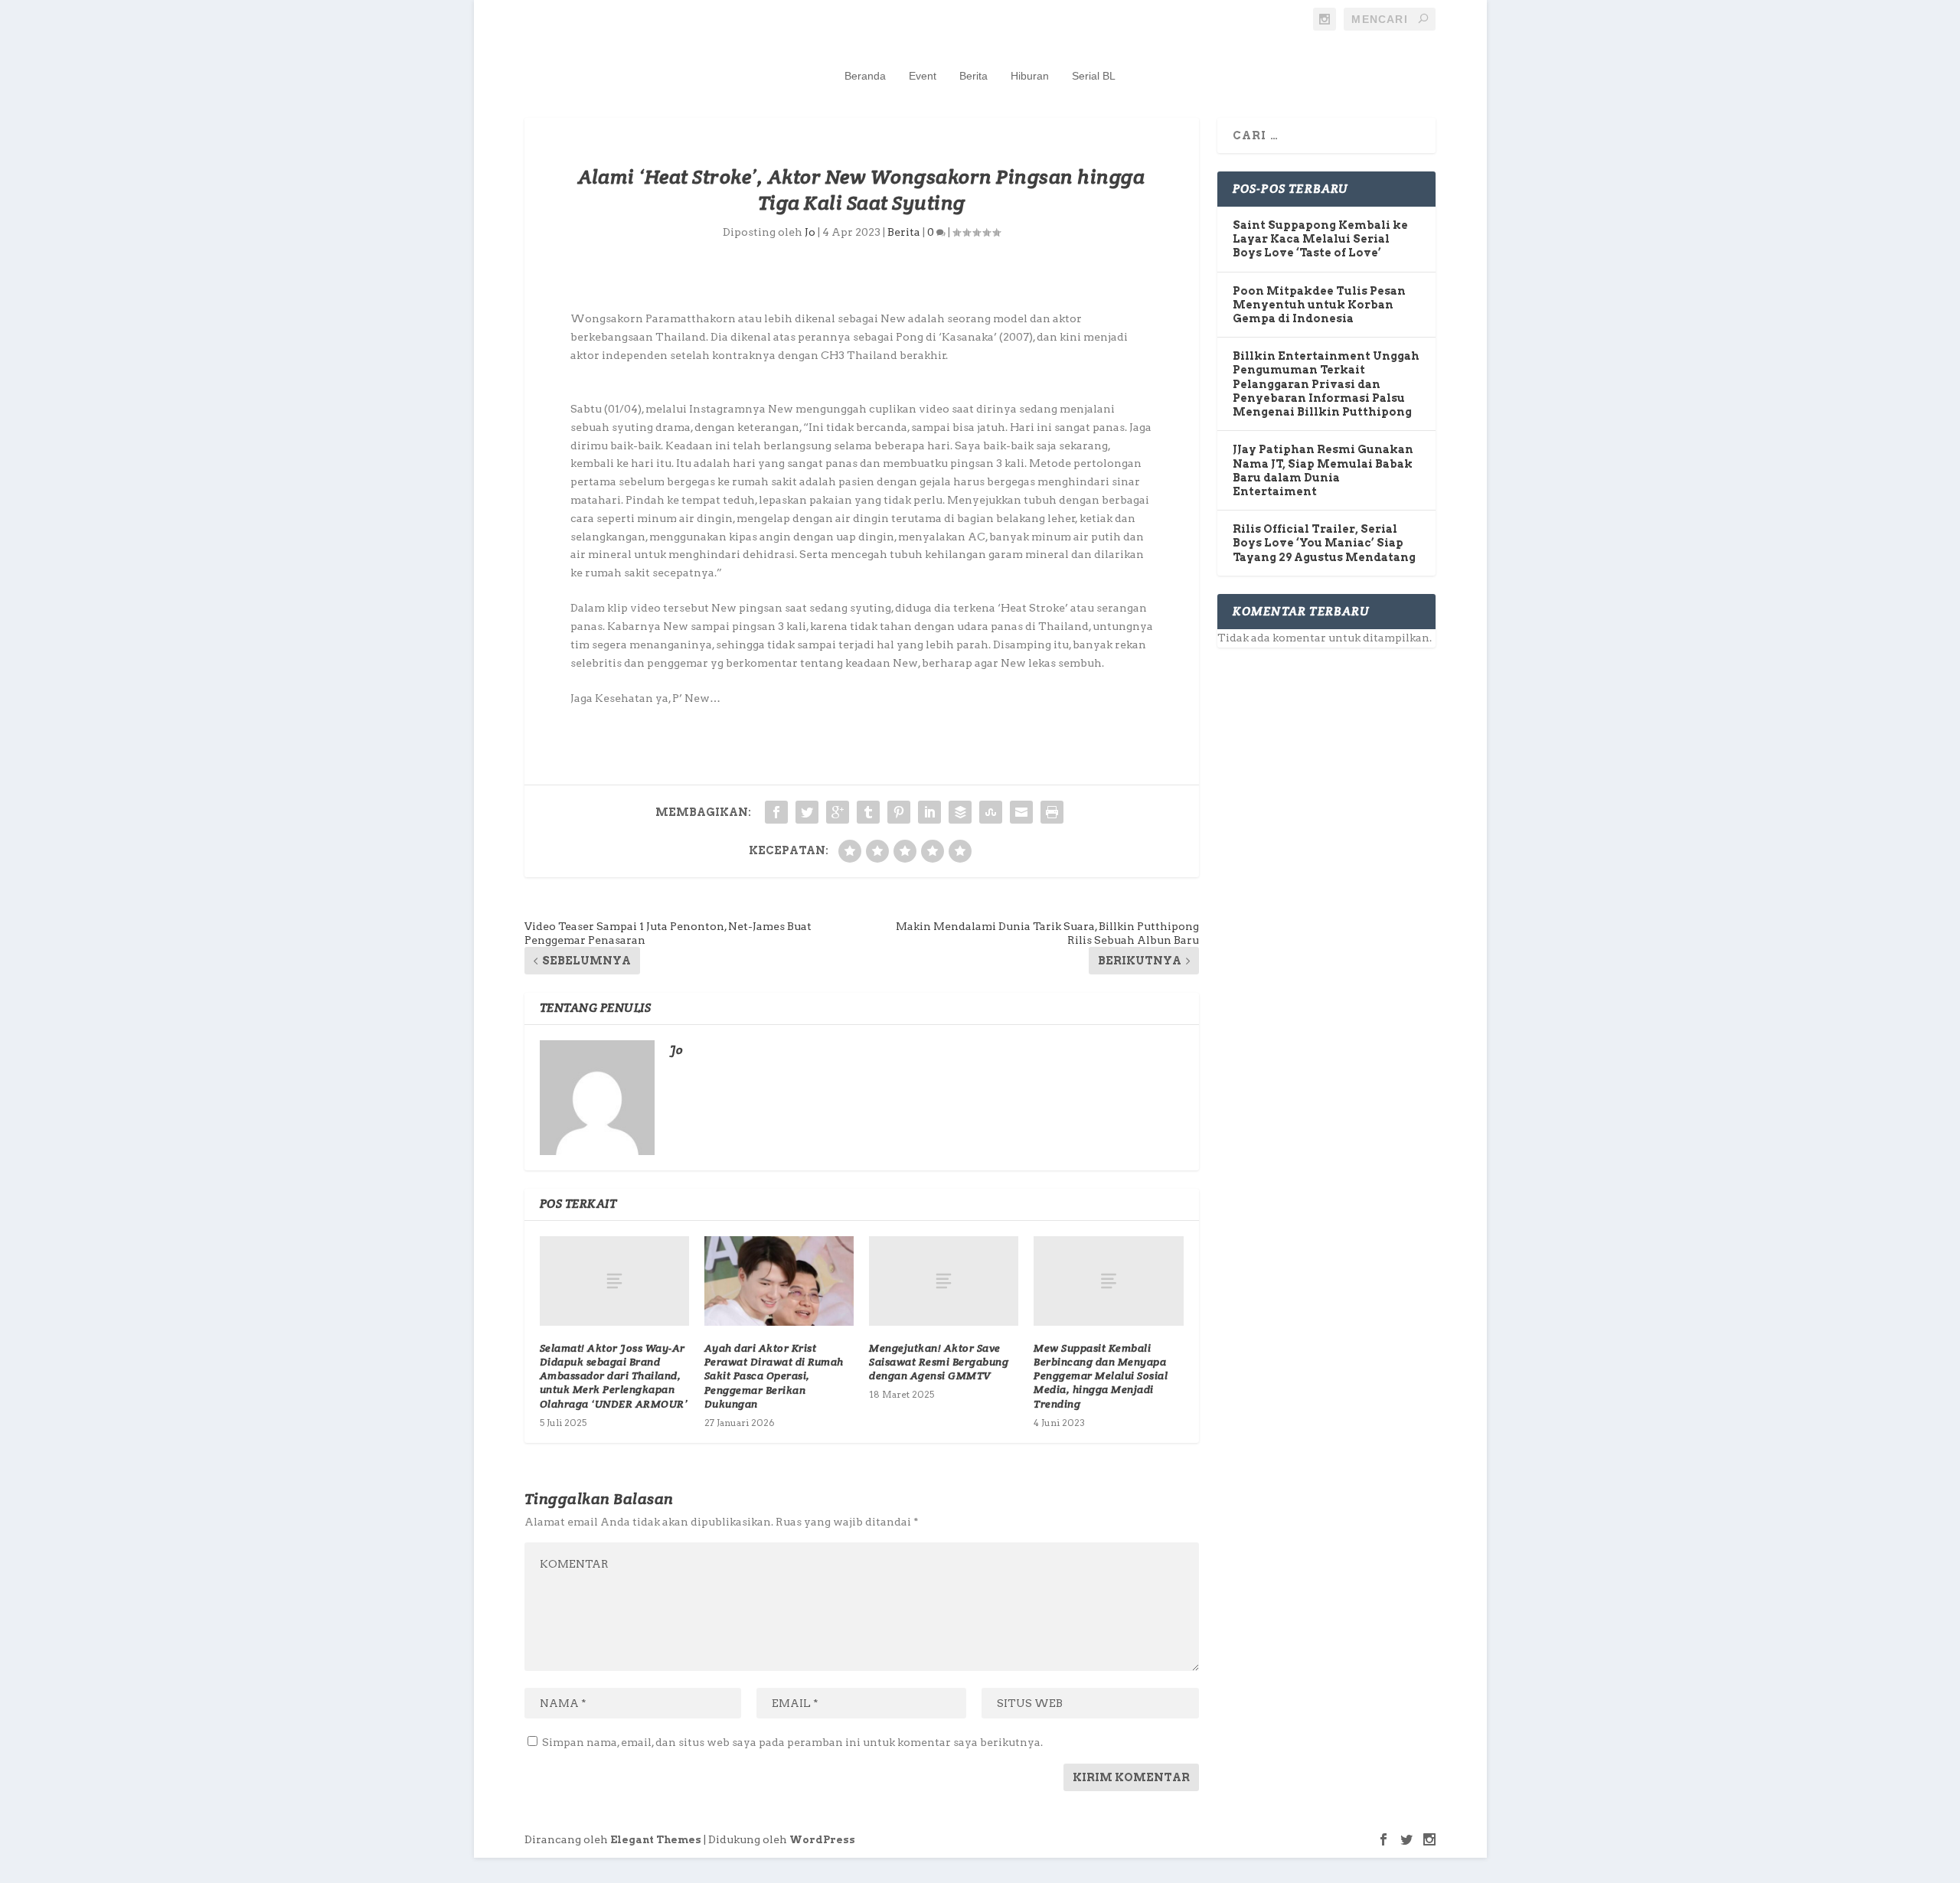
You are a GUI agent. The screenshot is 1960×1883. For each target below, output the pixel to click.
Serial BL (1094, 76)
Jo (810, 232)
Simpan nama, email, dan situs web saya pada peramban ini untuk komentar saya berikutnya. (792, 1742)
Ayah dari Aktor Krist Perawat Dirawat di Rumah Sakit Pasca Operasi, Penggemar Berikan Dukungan (774, 1376)
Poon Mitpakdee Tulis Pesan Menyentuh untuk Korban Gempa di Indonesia (1319, 305)
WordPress (822, 1840)
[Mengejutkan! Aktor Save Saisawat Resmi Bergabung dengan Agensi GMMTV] (944, 1281)
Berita (973, 76)
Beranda (865, 76)
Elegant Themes (656, 1840)
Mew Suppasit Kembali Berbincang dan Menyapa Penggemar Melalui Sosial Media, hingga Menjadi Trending (1101, 1376)
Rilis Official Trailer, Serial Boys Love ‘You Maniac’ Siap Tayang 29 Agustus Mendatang (1324, 543)
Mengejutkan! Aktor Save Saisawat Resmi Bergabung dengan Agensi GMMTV (939, 1362)
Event (923, 76)
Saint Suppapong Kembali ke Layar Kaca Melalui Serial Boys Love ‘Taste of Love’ (1320, 239)
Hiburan (1030, 76)
